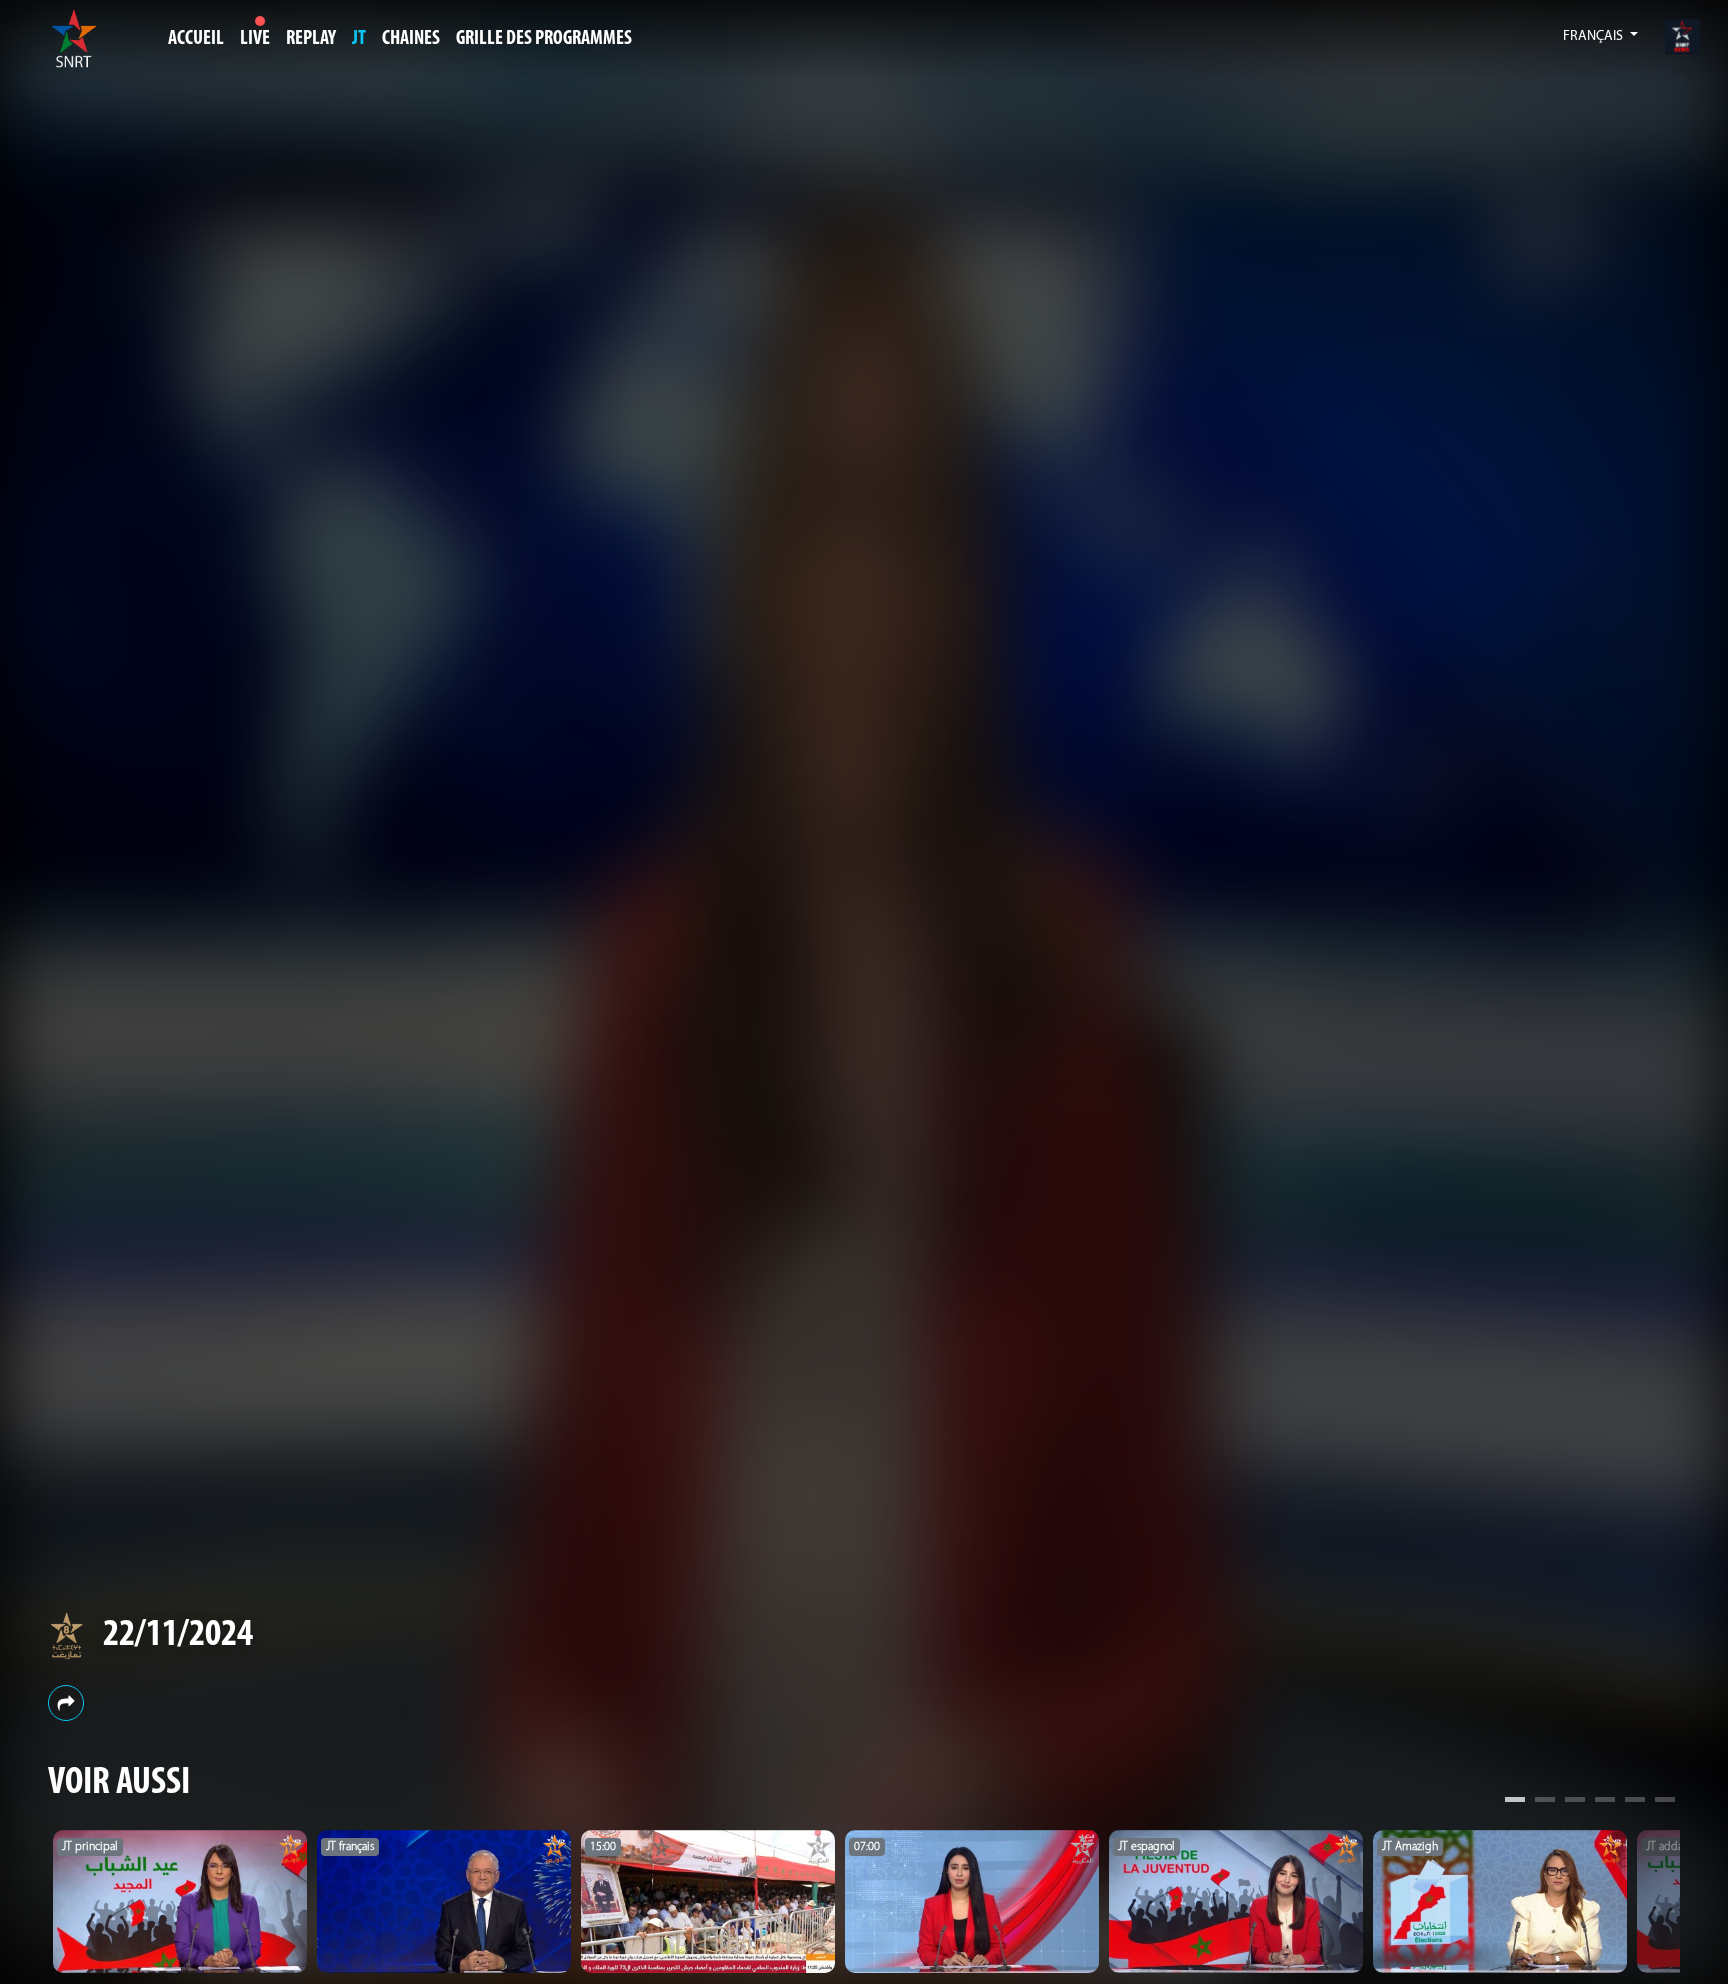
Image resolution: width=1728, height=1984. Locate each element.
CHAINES (411, 39)
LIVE (255, 39)
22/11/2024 (178, 1635)
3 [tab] (1575, 1802)
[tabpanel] (180, 1901)
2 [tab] (1545, 1802)
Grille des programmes (544, 39)
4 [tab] (1605, 1802)
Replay (311, 39)
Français (1594, 36)
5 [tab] (1635, 1802)
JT (359, 39)
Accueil (196, 39)
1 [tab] (1515, 1802)
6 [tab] (1665, 1802)
